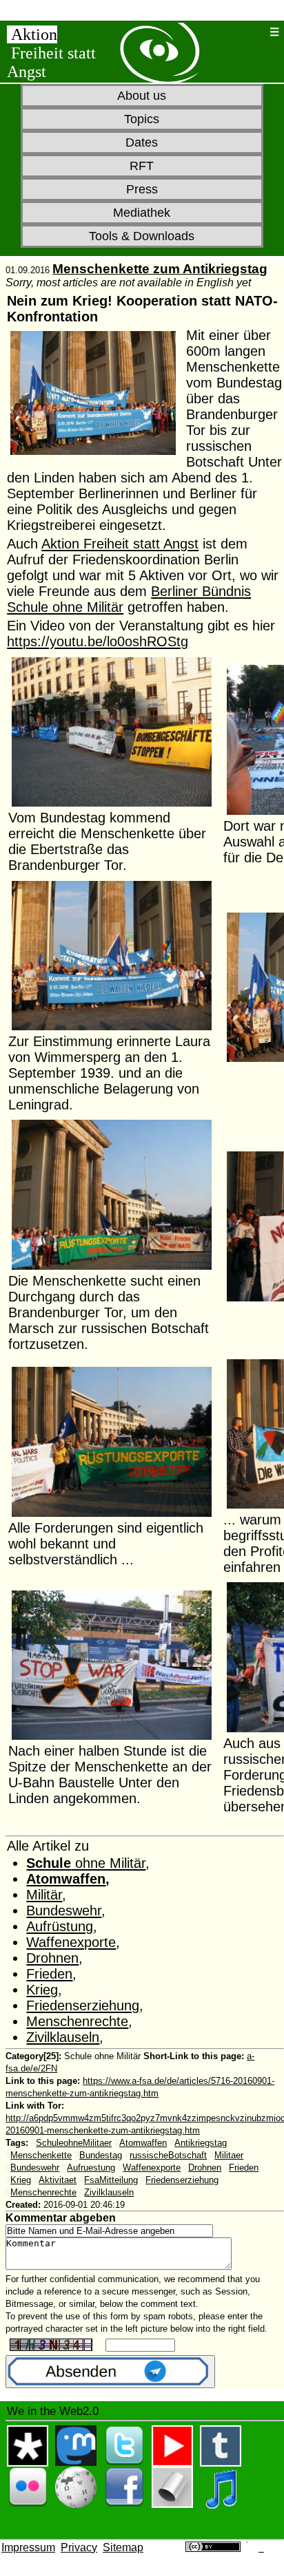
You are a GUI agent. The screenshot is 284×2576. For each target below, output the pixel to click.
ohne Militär (86, 1863)
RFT (142, 166)
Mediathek (142, 213)
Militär (44, 1895)
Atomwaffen (66, 1879)
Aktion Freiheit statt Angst (120, 544)
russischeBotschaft (168, 2155)
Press (142, 189)
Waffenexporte (71, 1942)
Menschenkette (41, 2155)
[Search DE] (255, 32)
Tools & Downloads (142, 236)
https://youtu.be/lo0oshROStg (98, 641)
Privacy (79, 2547)
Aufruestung (91, 2168)
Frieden (49, 1974)
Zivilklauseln (63, 2037)
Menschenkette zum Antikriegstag (160, 269)
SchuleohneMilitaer (74, 2143)
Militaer (229, 2155)
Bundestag (101, 2155)
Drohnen (52, 1958)
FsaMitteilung (111, 2180)
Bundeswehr (64, 1910)
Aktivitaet (58, 2180)
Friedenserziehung (83, 2005)
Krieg (42, 1990)
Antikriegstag (201, 2143)
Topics (142, 119)
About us (142, 96)
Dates (142, 142)
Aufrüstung (60, 1926)
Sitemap (123, 2547)
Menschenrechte (77, 2021)
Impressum (28, 2547)
